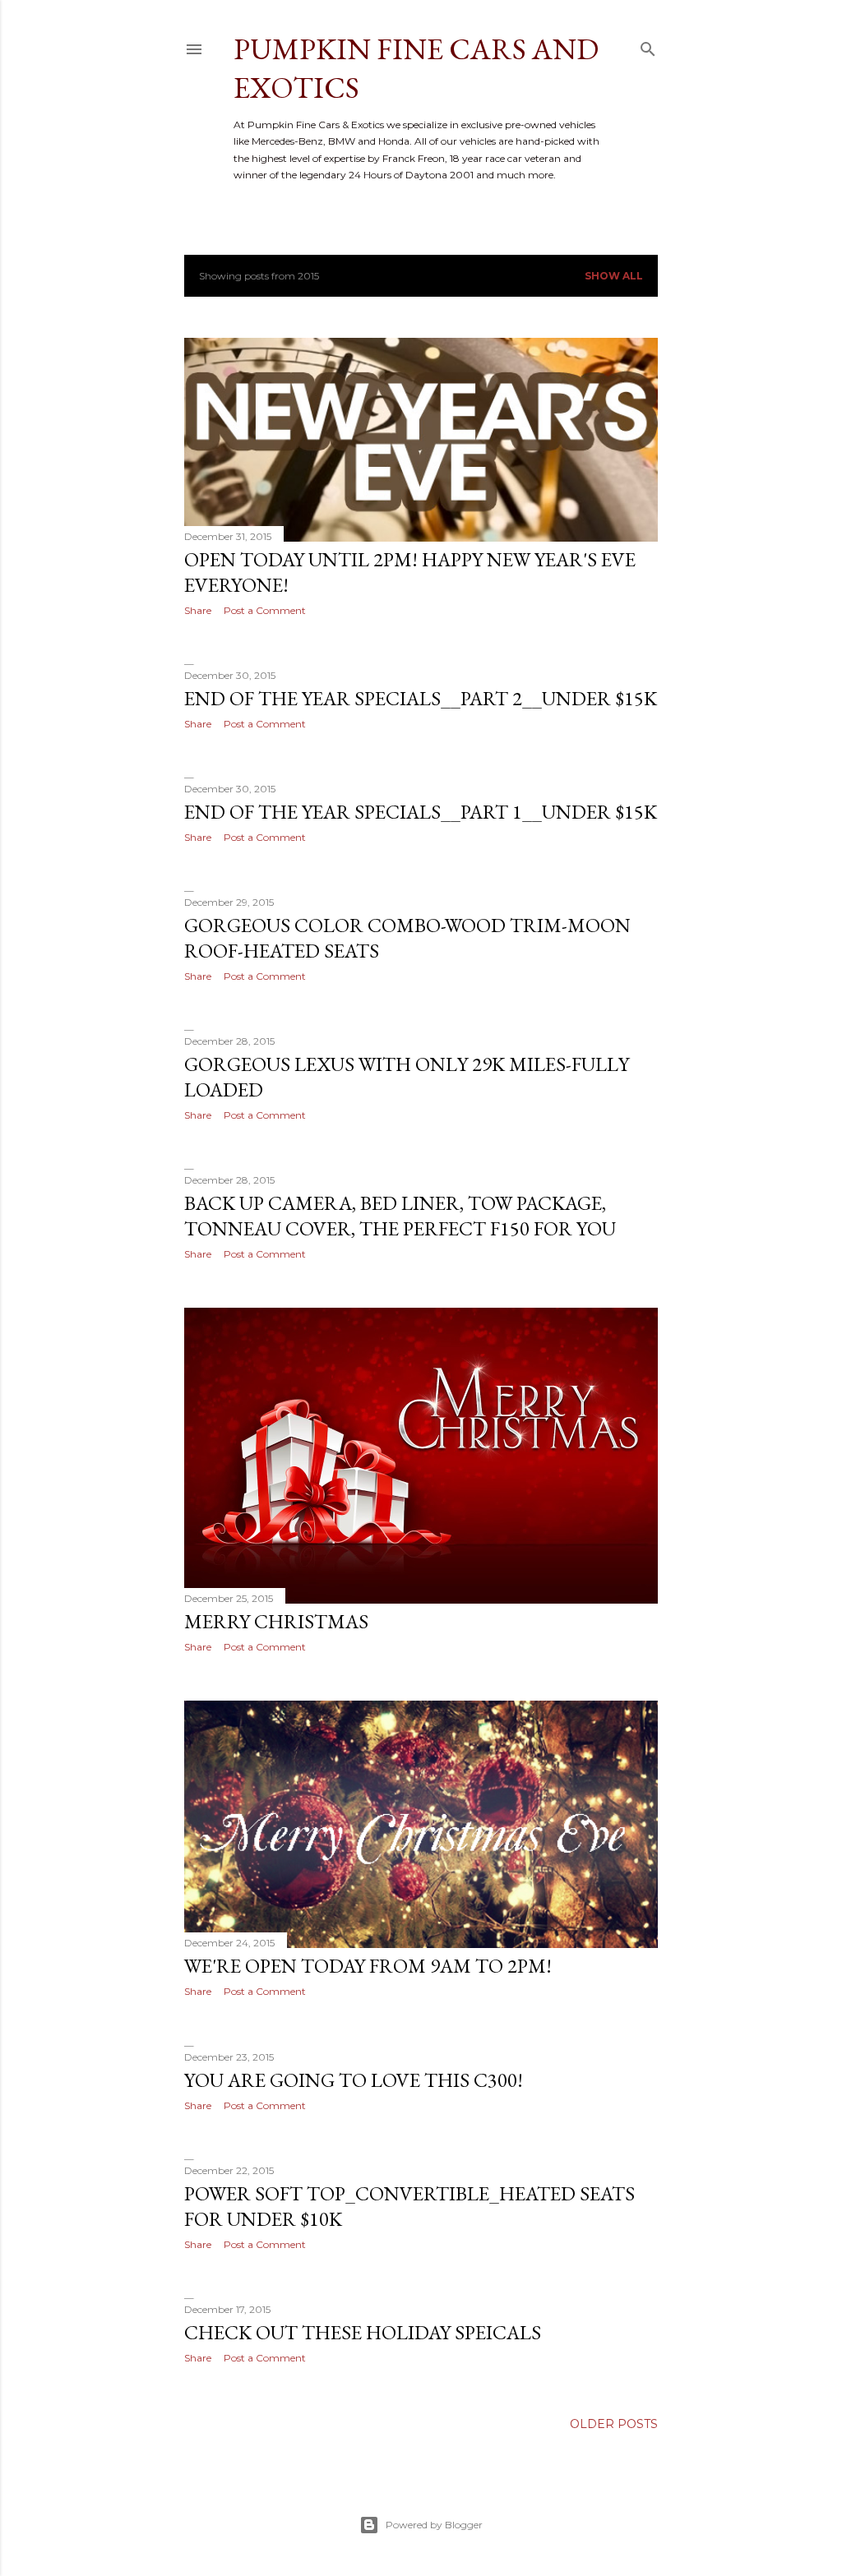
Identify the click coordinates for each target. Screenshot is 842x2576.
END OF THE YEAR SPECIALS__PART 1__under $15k (421, 812)
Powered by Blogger (434, 2525)
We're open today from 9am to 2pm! (368, 1966)
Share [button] (198, 610)
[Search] (648, 46)
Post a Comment (265, 610)
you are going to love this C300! (354, 2080)
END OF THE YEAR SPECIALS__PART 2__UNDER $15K (421, 698)
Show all (614, 276)
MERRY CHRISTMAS (276, 1621)
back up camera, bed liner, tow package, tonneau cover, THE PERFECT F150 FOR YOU (400, 1216)
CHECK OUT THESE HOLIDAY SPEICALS (363, 2332)
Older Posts (614, 2424)
